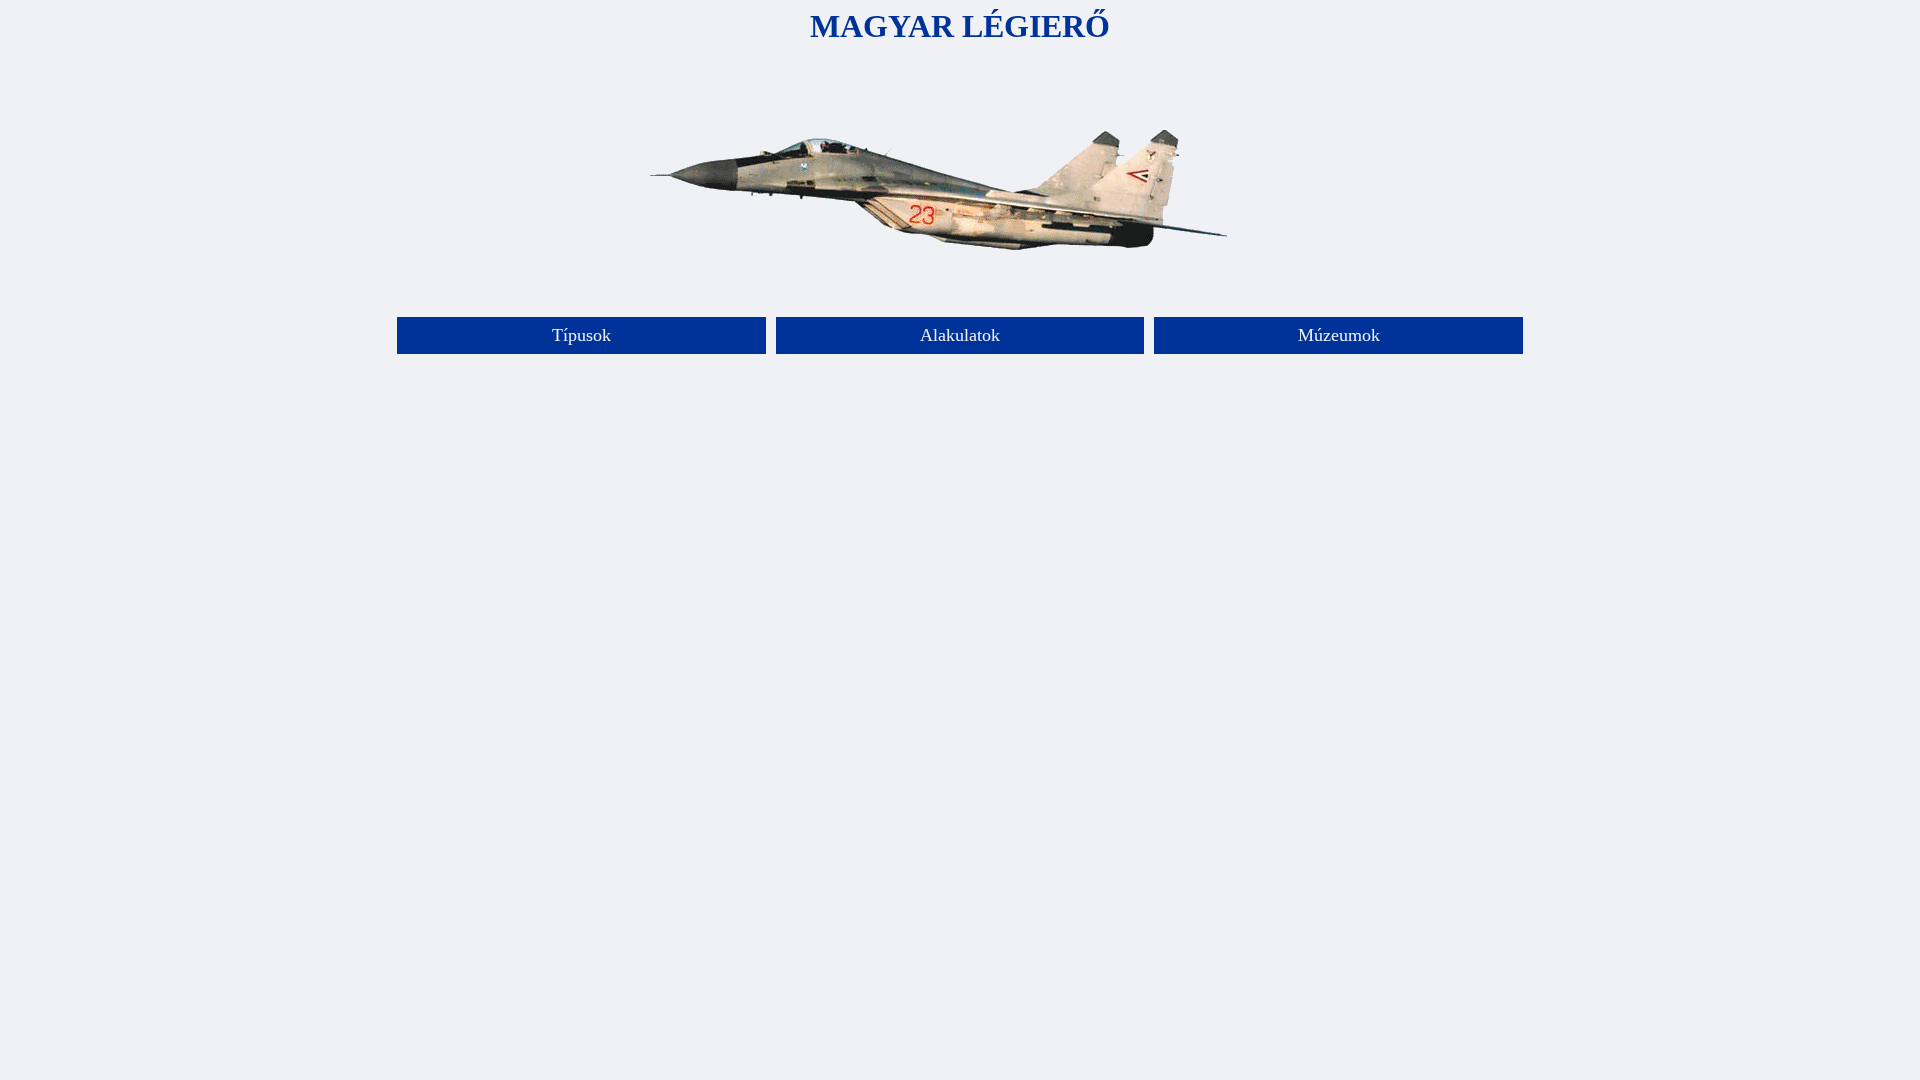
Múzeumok (1339, 335)
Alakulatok (960, 335)
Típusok (581, 335)
